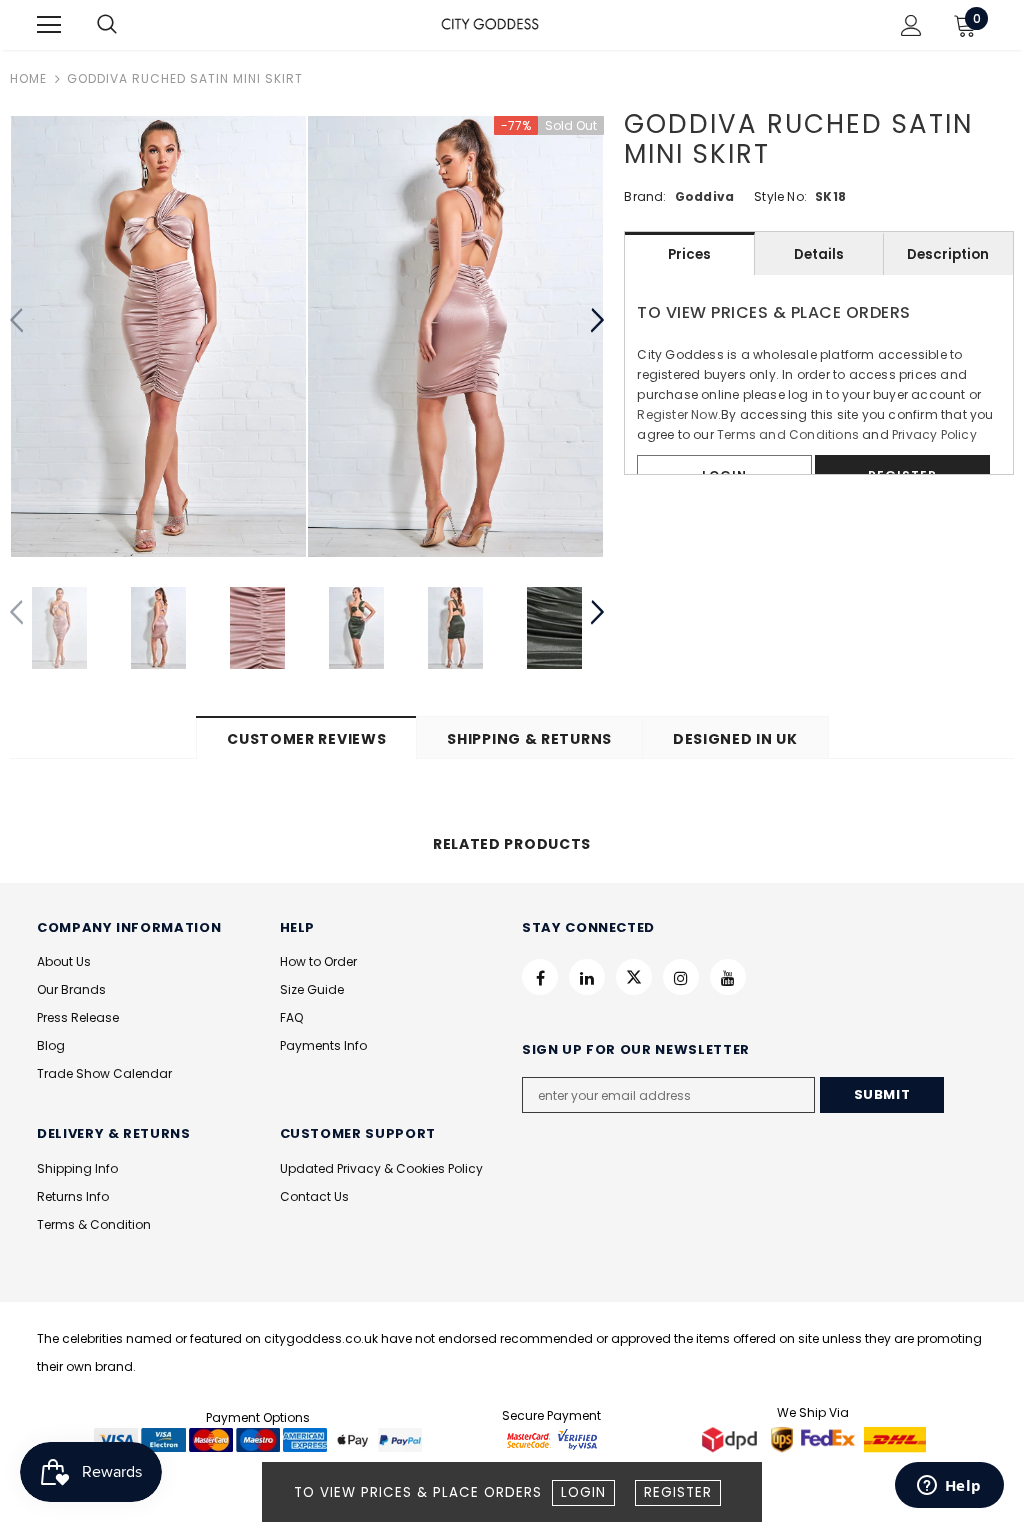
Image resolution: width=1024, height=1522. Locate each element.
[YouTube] (728, 977)
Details (819, 254)
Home (28, 78)
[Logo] (490, 24)
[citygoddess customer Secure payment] (552, 1438)
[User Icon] (911, 25)
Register (678, 1492)
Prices (689, 254)
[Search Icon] (127, 25)
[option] (158, 336)
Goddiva (704, 196)
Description (948, 254)
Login (583, 1492)
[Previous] (17, 321)
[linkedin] (587, 977)
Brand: (645, 196)
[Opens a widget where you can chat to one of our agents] (949, 1487)
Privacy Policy (934, 434)
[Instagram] (681, 977)
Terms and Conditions (788, 434)
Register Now (677, 414)
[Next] (596, 321)
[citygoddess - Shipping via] (732, 1438)
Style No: (780, 196)
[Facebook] (540, 977)
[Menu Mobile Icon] (49, 25)
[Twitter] (634, 977)
